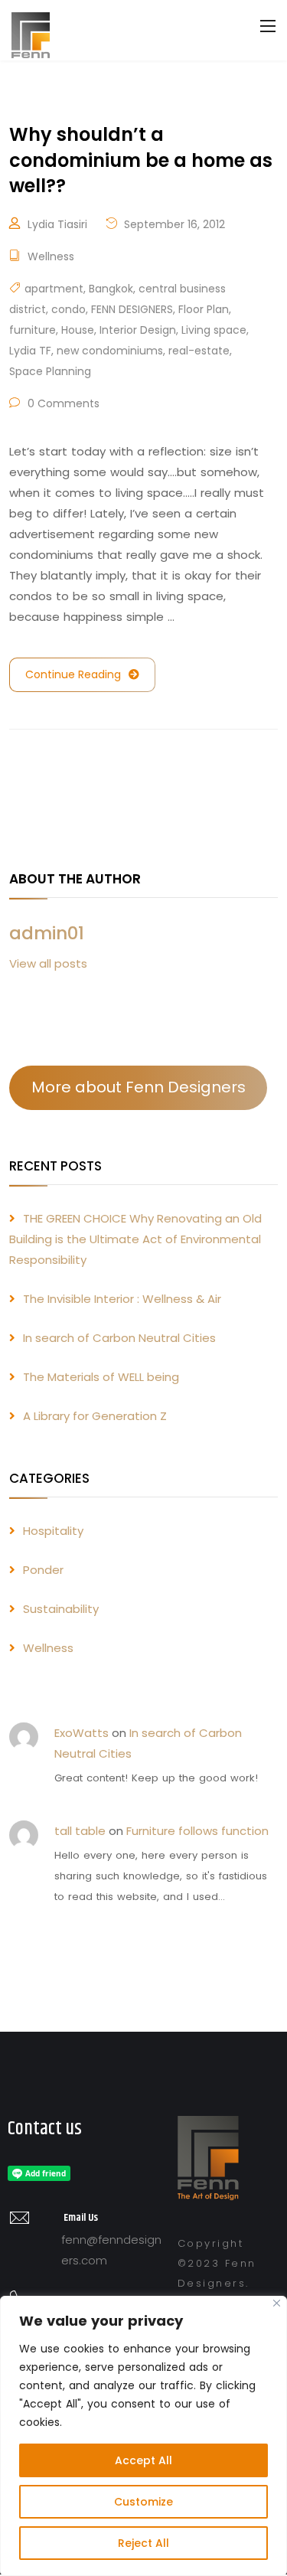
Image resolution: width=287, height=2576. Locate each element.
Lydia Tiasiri (57, 224)
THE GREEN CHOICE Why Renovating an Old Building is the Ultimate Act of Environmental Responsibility (135, 1239)
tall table (80, 1831)
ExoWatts (82, 1733)
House (78, 330)
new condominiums (110, 351)
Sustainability (61, 1609)
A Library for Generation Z (95, 1416)
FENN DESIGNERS (132, 309)
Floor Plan (204, 309)
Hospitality (53, 1531)
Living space (214, 330)
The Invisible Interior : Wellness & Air (122, 1299)
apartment (54, 289)
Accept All (143, 2460)
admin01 (47, 933)
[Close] (277, 2303)
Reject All (143, 2543)
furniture (33, 330)
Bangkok (111, 289)
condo (68, 309)
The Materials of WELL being (101, 1377)
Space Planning (50, 371)
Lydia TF (30, 351)
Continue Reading (73, 674)
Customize (143, 2502)
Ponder (43, 1570)
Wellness (51, 256)
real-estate (199, 351)
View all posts (48, 963)
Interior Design (138, 330)
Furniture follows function (197, 1831)
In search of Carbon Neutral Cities (119, 1338)
